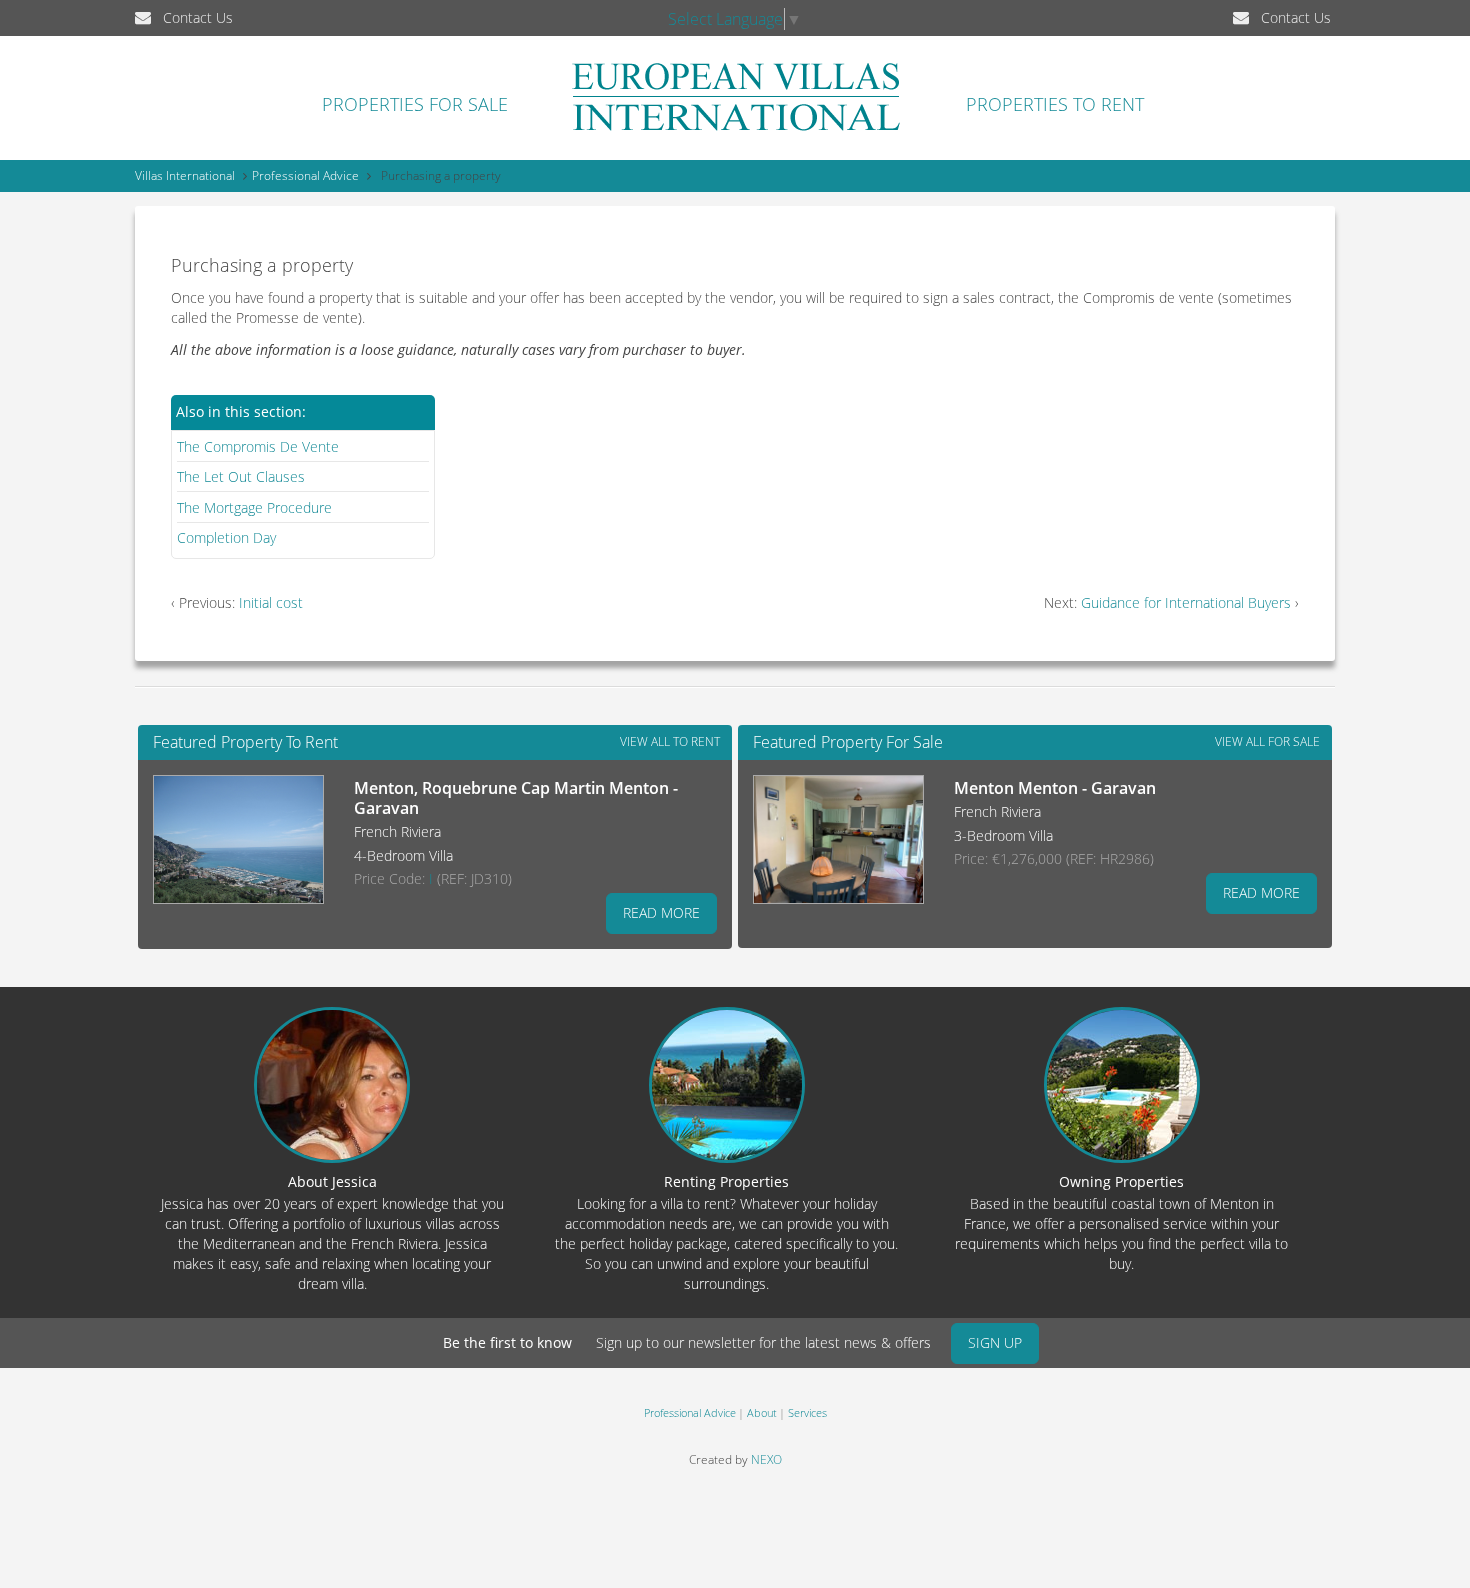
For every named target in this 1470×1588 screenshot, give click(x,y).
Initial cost (271, 602)
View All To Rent (670, 741)
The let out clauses (241, 476)
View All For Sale (1267, 741)
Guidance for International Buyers (1186, 602)
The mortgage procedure (254, 507)
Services (807, 1413)
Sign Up (995, 1342)
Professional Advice (305, 175)
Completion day (226, 537)
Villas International (185, 175)
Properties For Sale (415, 104)
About (762, 1413)
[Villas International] (735, 130)
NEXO (766, 1459)
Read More (661, 912)
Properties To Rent (1055, 104)
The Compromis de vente (258, 446)
